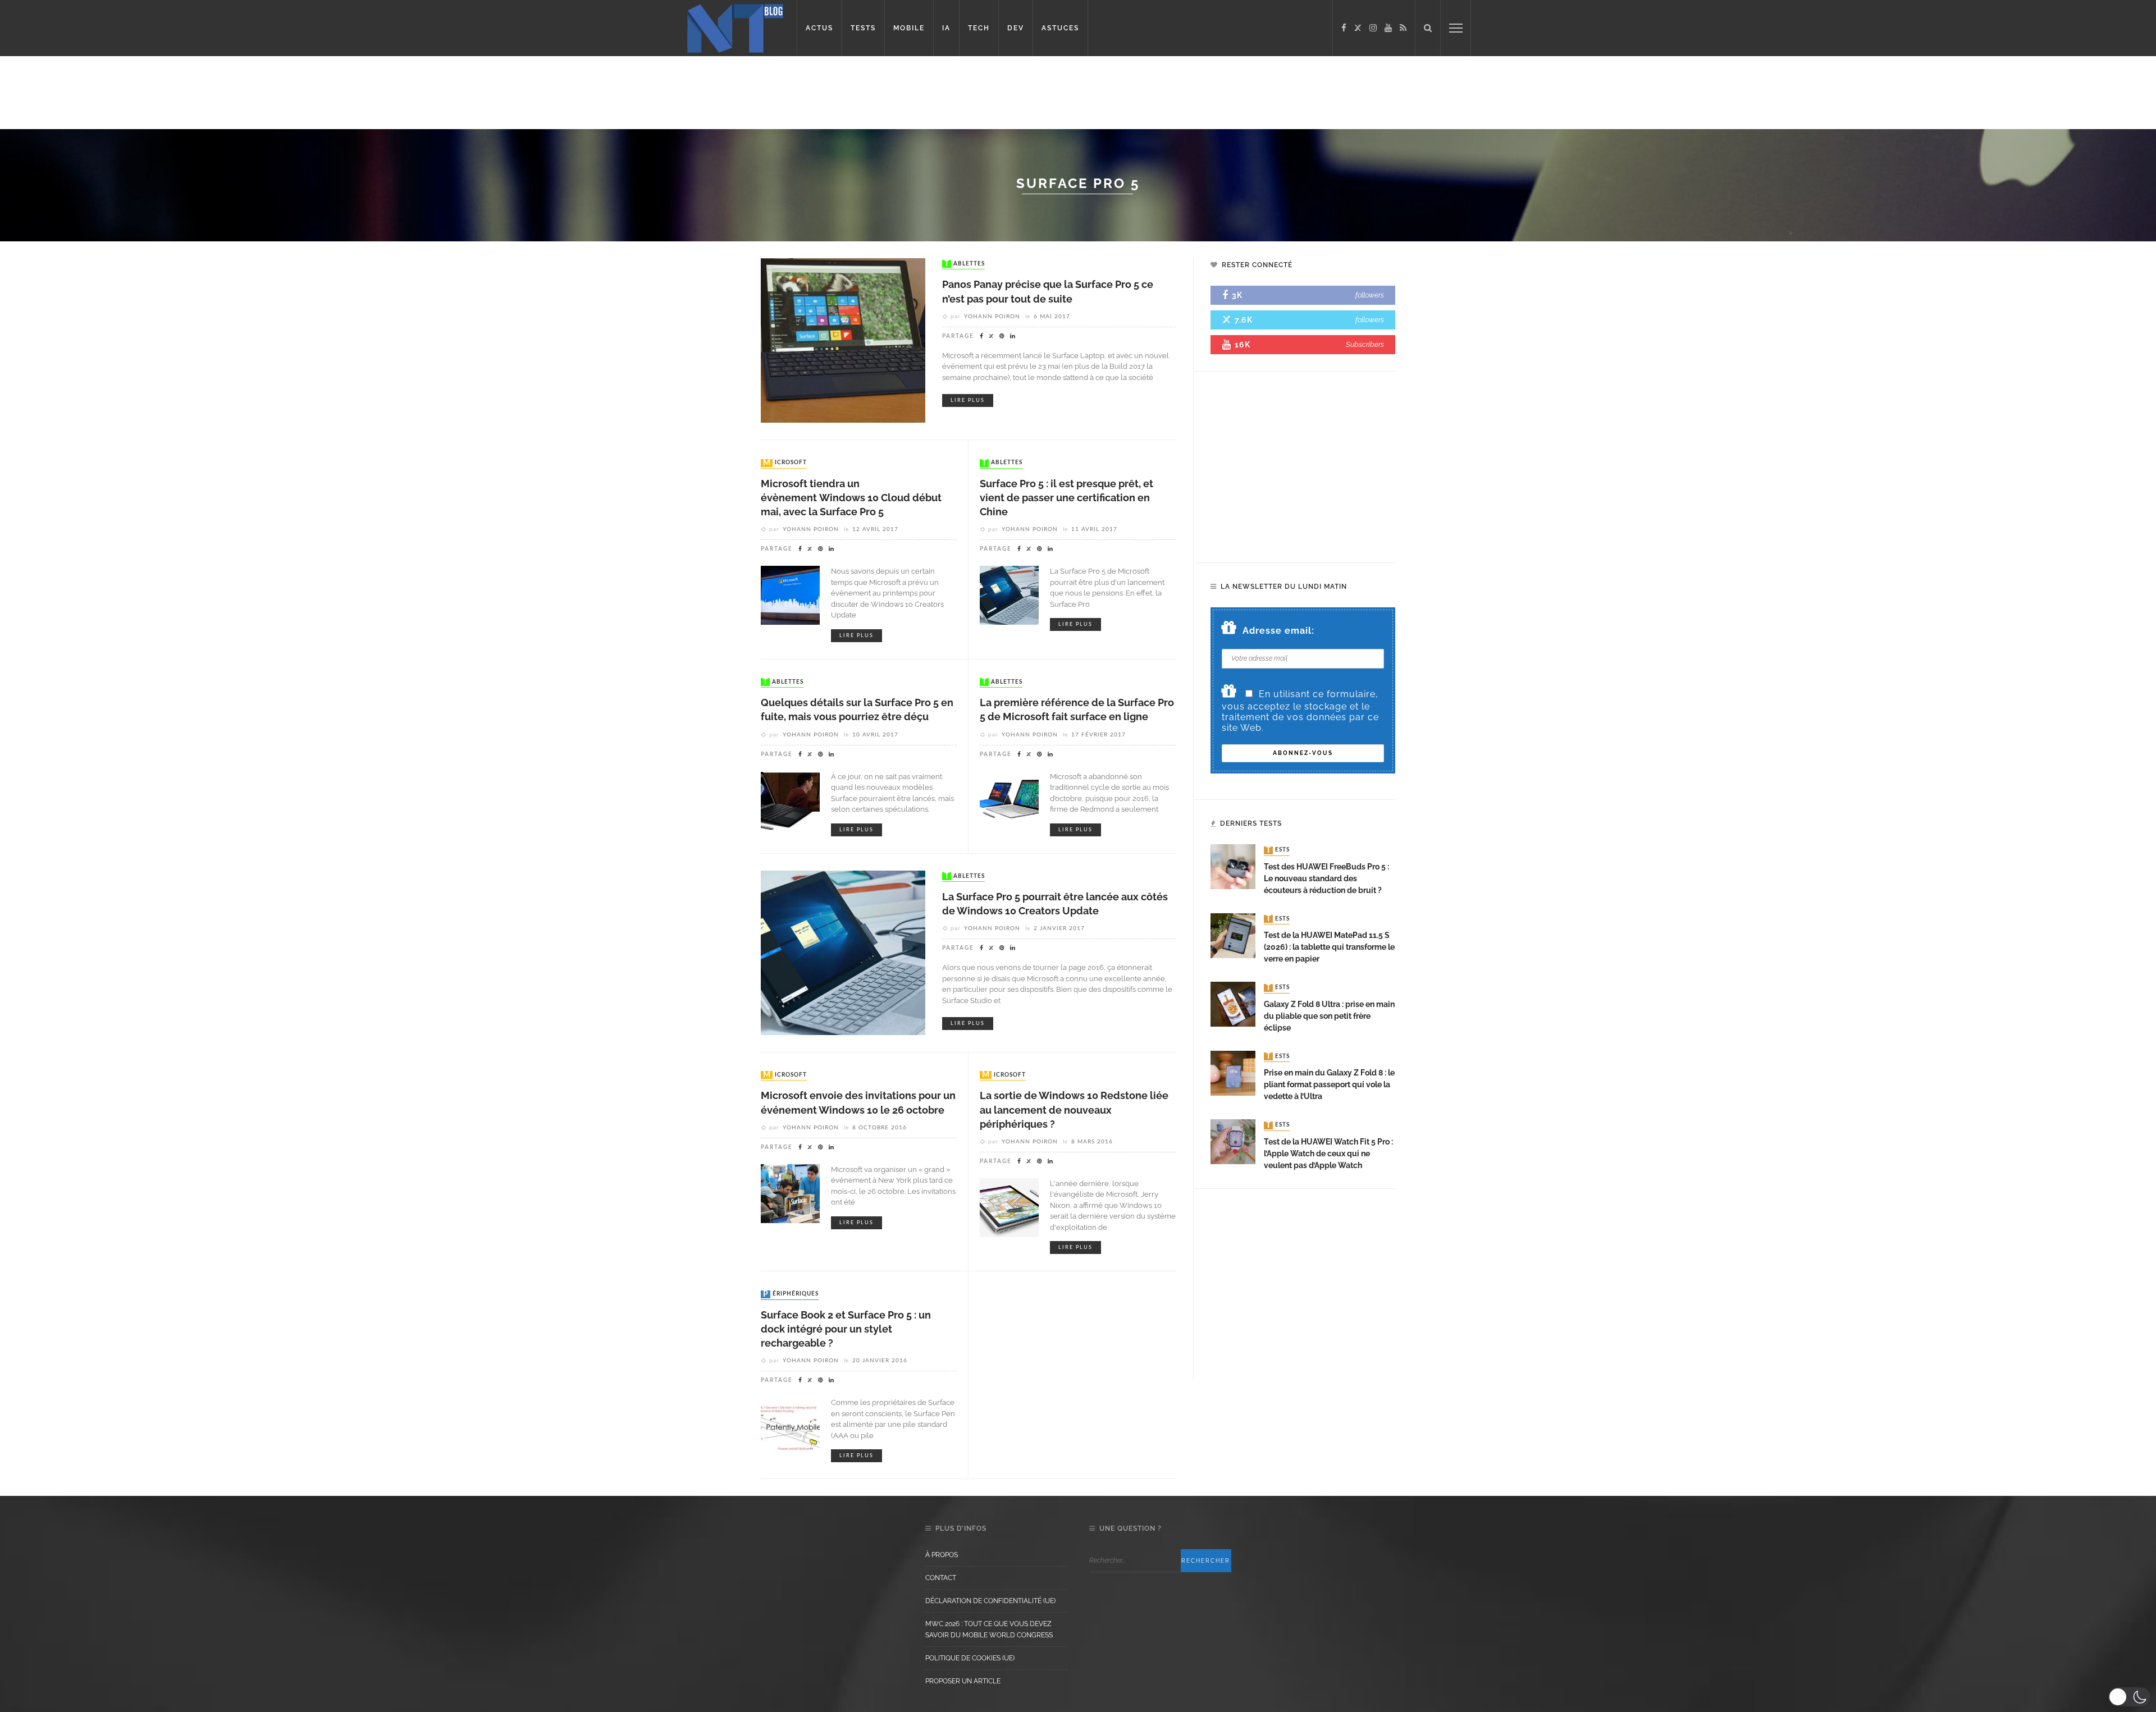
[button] (2129, 1697)
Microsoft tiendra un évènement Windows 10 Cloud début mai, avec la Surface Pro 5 (851, 498)
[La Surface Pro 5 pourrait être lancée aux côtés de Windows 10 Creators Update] (843, 952)
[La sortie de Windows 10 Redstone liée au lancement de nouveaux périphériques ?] (1009, 1207)
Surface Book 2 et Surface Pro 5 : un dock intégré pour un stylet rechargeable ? (846, 1329)
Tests (1278, 850)
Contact (941, 1578)
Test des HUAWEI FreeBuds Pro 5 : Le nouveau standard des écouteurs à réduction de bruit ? (1326, 878)
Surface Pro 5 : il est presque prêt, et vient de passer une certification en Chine (1066, 498)
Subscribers (1365, 344)
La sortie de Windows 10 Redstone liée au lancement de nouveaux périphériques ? (1074, 1109)
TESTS (863, 28)
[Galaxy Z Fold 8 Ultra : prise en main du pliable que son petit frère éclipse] (1233, 1003)
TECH (979, 28)
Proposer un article (963, 1681)
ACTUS (819, 28)
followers (1370, 295)
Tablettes (965, 264)
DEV (1016, 28)
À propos (942, 1555)
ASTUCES (1060, 28)
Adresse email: (1278, 631)
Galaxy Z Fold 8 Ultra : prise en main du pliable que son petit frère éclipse (1329, 1016)
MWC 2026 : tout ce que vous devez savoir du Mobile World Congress (989, 1629)
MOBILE (909, 28)
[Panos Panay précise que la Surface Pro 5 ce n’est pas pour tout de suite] (843, 340)
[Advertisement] (216, 93)
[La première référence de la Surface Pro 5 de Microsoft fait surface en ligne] (1009, 800)
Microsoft (785, 463)
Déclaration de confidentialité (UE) (990, 1601)
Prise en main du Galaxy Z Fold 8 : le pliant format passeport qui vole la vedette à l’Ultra (1329, 1084)
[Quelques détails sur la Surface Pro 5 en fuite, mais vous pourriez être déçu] (790, 800)
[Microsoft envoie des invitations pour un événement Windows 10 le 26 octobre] (790, 1193)
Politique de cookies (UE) (970, 1658)
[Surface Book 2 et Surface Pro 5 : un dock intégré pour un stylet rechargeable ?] (790, 1426)
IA (946, 28)
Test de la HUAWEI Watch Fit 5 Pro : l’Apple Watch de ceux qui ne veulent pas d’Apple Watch (1328, 1153)
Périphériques (791, 1294)
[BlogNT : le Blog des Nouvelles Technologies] (735, 27)
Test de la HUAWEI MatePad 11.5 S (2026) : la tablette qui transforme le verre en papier (1329, 947)
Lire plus (968, 400)
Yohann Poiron (992, 317)
